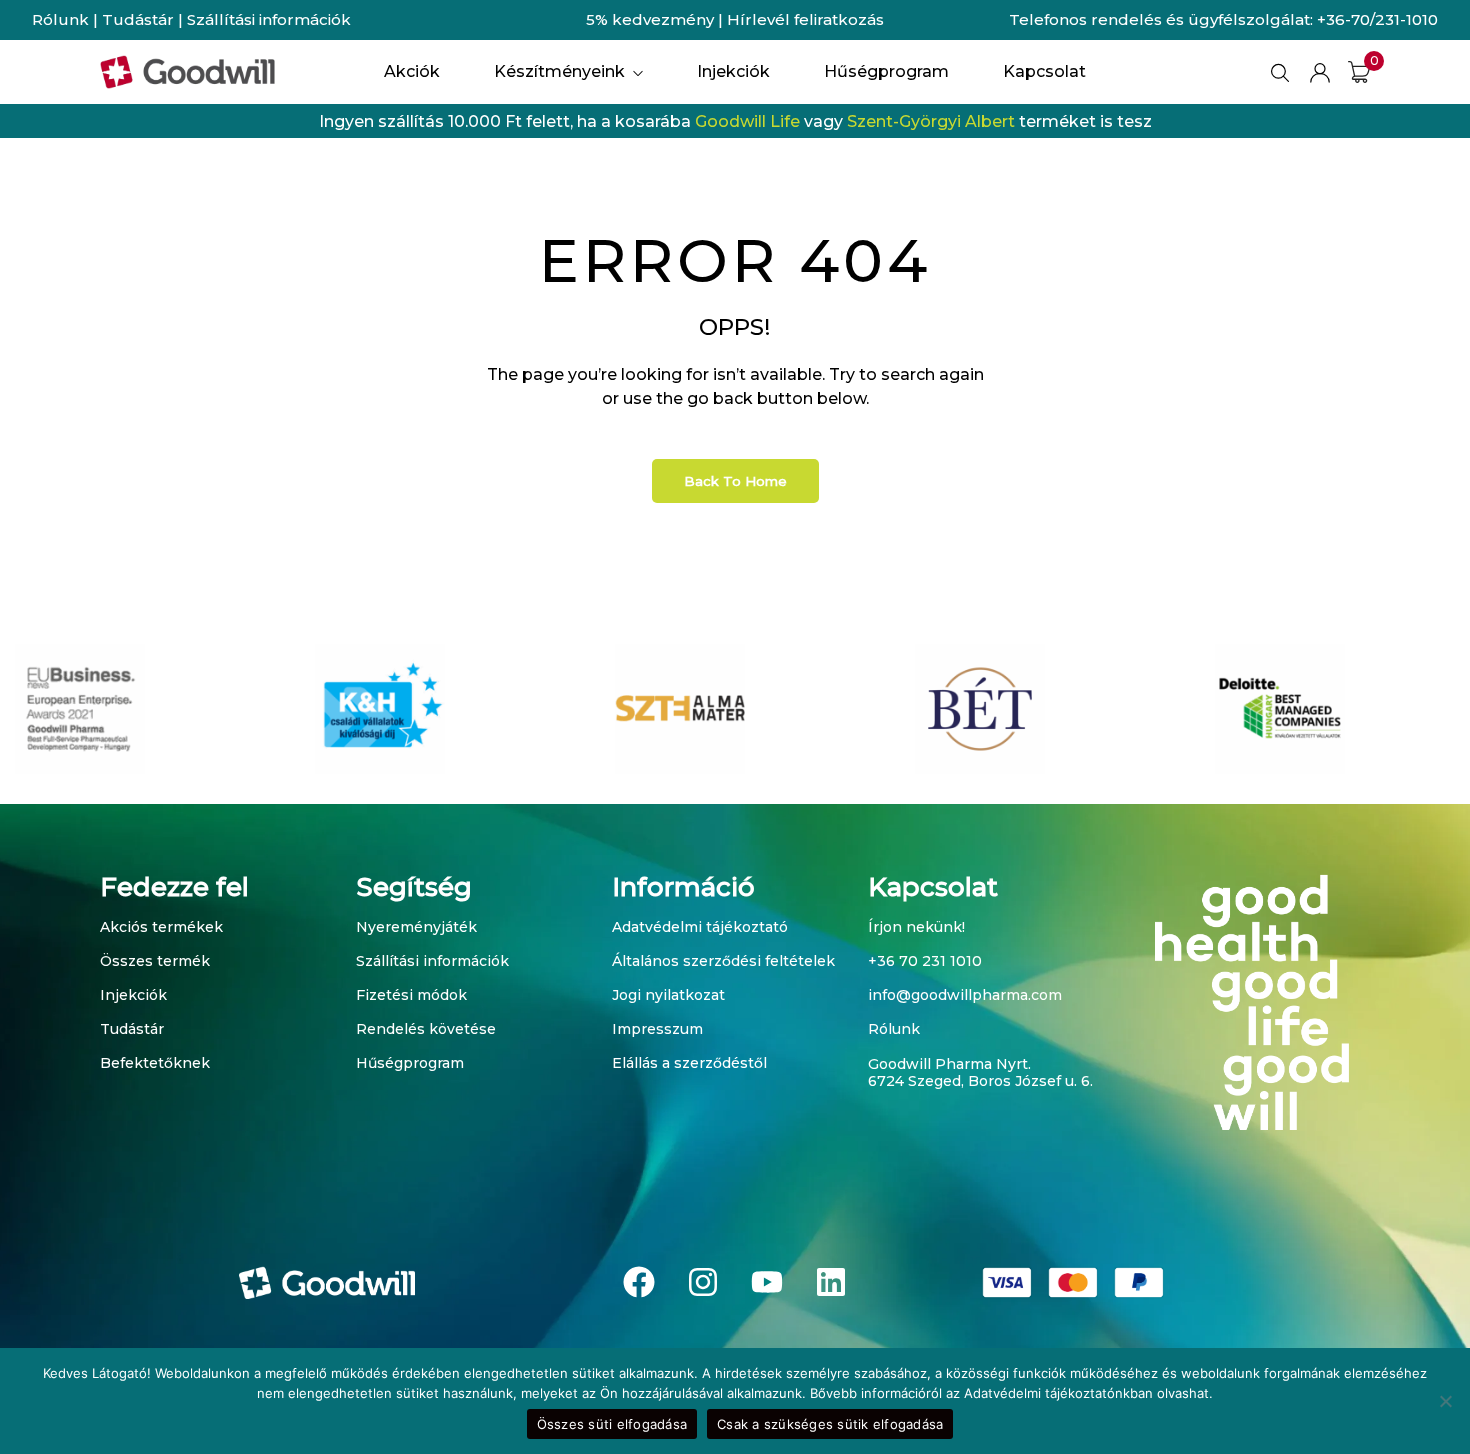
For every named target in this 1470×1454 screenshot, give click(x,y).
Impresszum (657, 1029)
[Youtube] (767, 1282)
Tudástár (138, 19)
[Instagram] (703, 1282)
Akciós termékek (161, 927)
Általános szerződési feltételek (723, 961)
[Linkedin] (831, 1282)
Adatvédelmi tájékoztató (700, 927)
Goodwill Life (747, 121)
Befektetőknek (155, 1063)
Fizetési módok (411, 995)
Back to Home (735, 481)
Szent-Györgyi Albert (931, 121)
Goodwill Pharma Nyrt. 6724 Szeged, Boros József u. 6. (980, 1072)
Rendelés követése (426, 1029)
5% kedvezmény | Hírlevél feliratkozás (735, 19)
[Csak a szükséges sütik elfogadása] (1445, 1401)
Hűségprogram (410, 1063)
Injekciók (133, 995)
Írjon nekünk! (916, 927)
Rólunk (60, 19)
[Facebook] (639, 1282)
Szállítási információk (269, 19)
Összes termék (155, 961)
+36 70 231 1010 (925, 961)
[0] (1359, 72)
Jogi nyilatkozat (668, 995)
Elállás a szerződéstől (689, 1063)
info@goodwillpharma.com (965, 995)
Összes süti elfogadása (612, 1424)
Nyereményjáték (416, 927)
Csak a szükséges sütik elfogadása (830, 1424)
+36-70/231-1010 (1377, 19)
